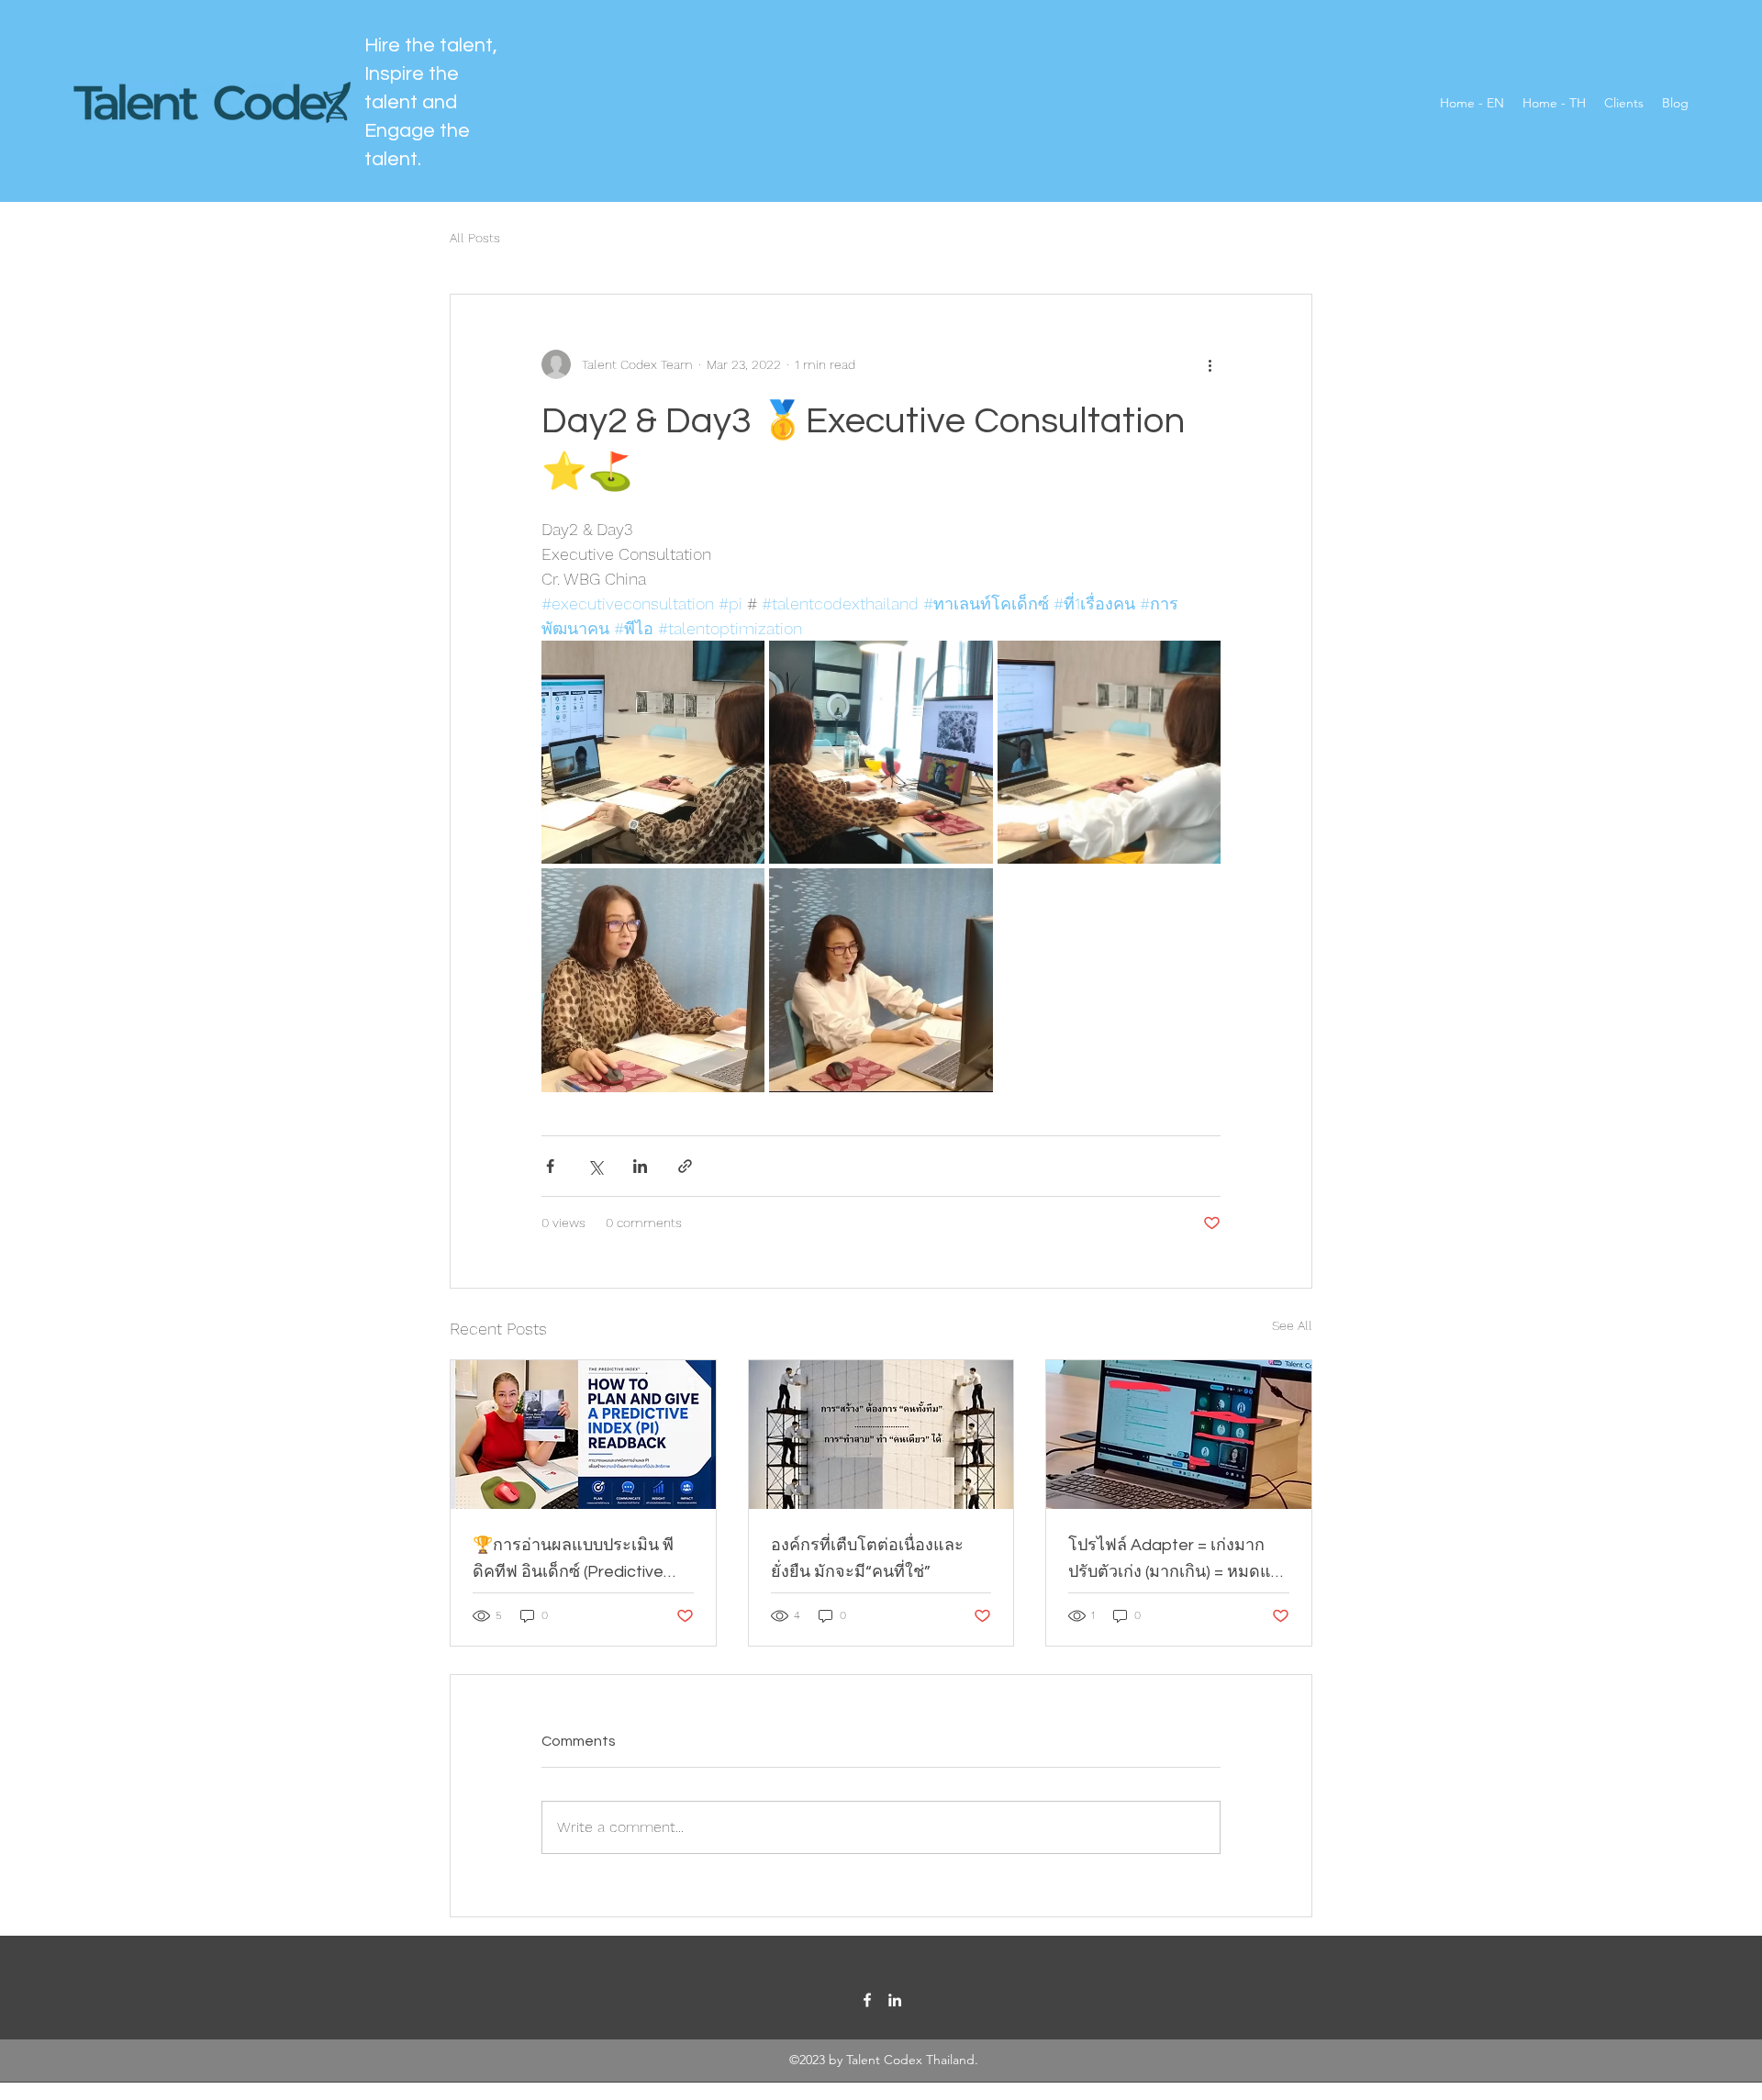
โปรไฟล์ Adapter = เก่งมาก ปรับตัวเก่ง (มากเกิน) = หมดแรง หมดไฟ (1178, 1560)
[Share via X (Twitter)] (595, 1166)
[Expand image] (653, 752)
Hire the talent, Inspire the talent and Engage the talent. (431, 102)
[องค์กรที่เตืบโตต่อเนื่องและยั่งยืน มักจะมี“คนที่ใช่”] (881, 1435)
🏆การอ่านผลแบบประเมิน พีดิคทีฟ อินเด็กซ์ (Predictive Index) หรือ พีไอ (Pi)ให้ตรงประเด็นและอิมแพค (573, 1560)
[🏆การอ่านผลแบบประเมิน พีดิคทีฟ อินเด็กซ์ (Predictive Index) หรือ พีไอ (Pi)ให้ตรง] (583, 1435)
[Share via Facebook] (550, 1166)
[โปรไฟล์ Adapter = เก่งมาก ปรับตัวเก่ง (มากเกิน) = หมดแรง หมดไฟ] (1179, 1435)
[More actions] (1210, 364)
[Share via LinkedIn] (640, 1166)
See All (1292, 1325)
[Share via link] (685, 1166)
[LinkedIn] (895, 2000)
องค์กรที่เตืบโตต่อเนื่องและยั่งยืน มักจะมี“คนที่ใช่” (867, 1558)
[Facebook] (867, 2000)
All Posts (475, 238)
